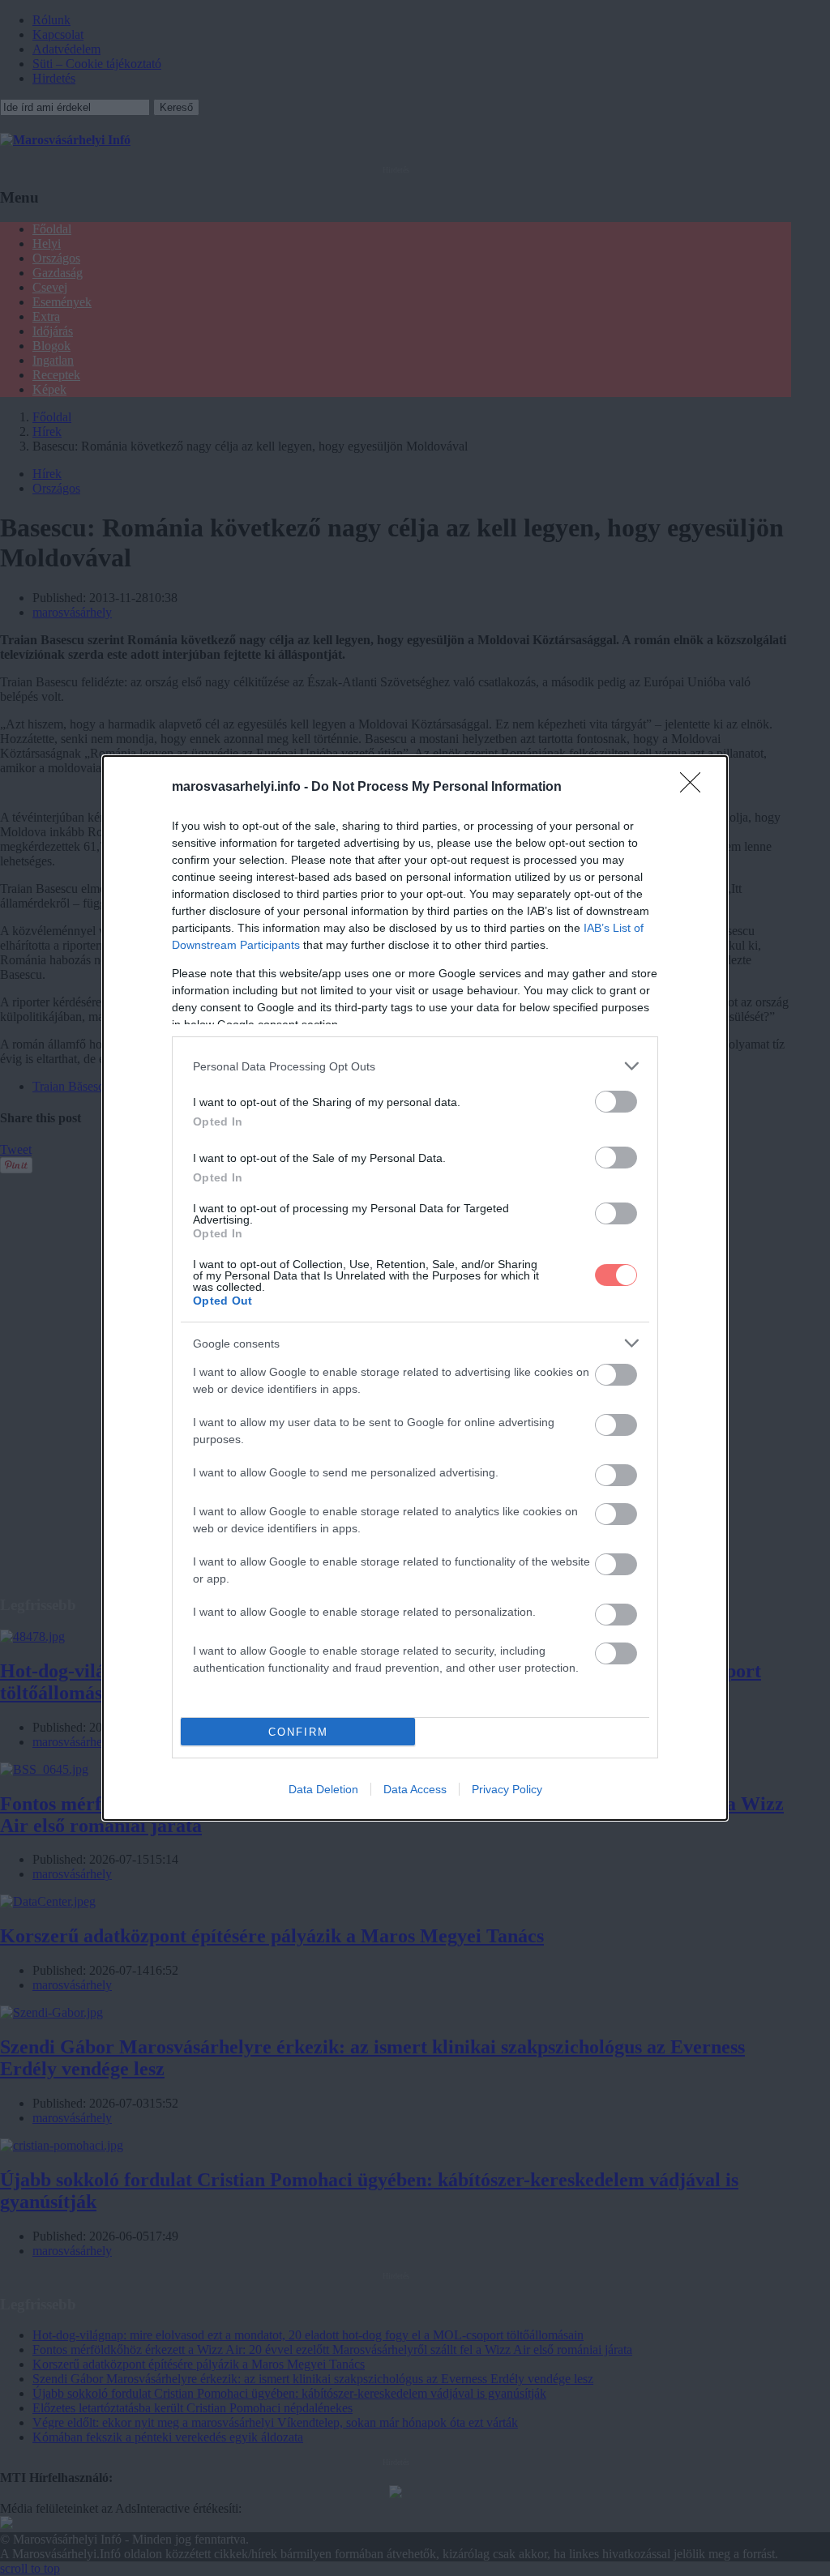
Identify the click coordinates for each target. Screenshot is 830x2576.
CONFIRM (298, 1732)
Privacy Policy (507, 1789)
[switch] (616, 1102)
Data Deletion (323, 1789)
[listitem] (415, 1066)
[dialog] (415, 1288)
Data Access (415, 1789)
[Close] (695, 788)
